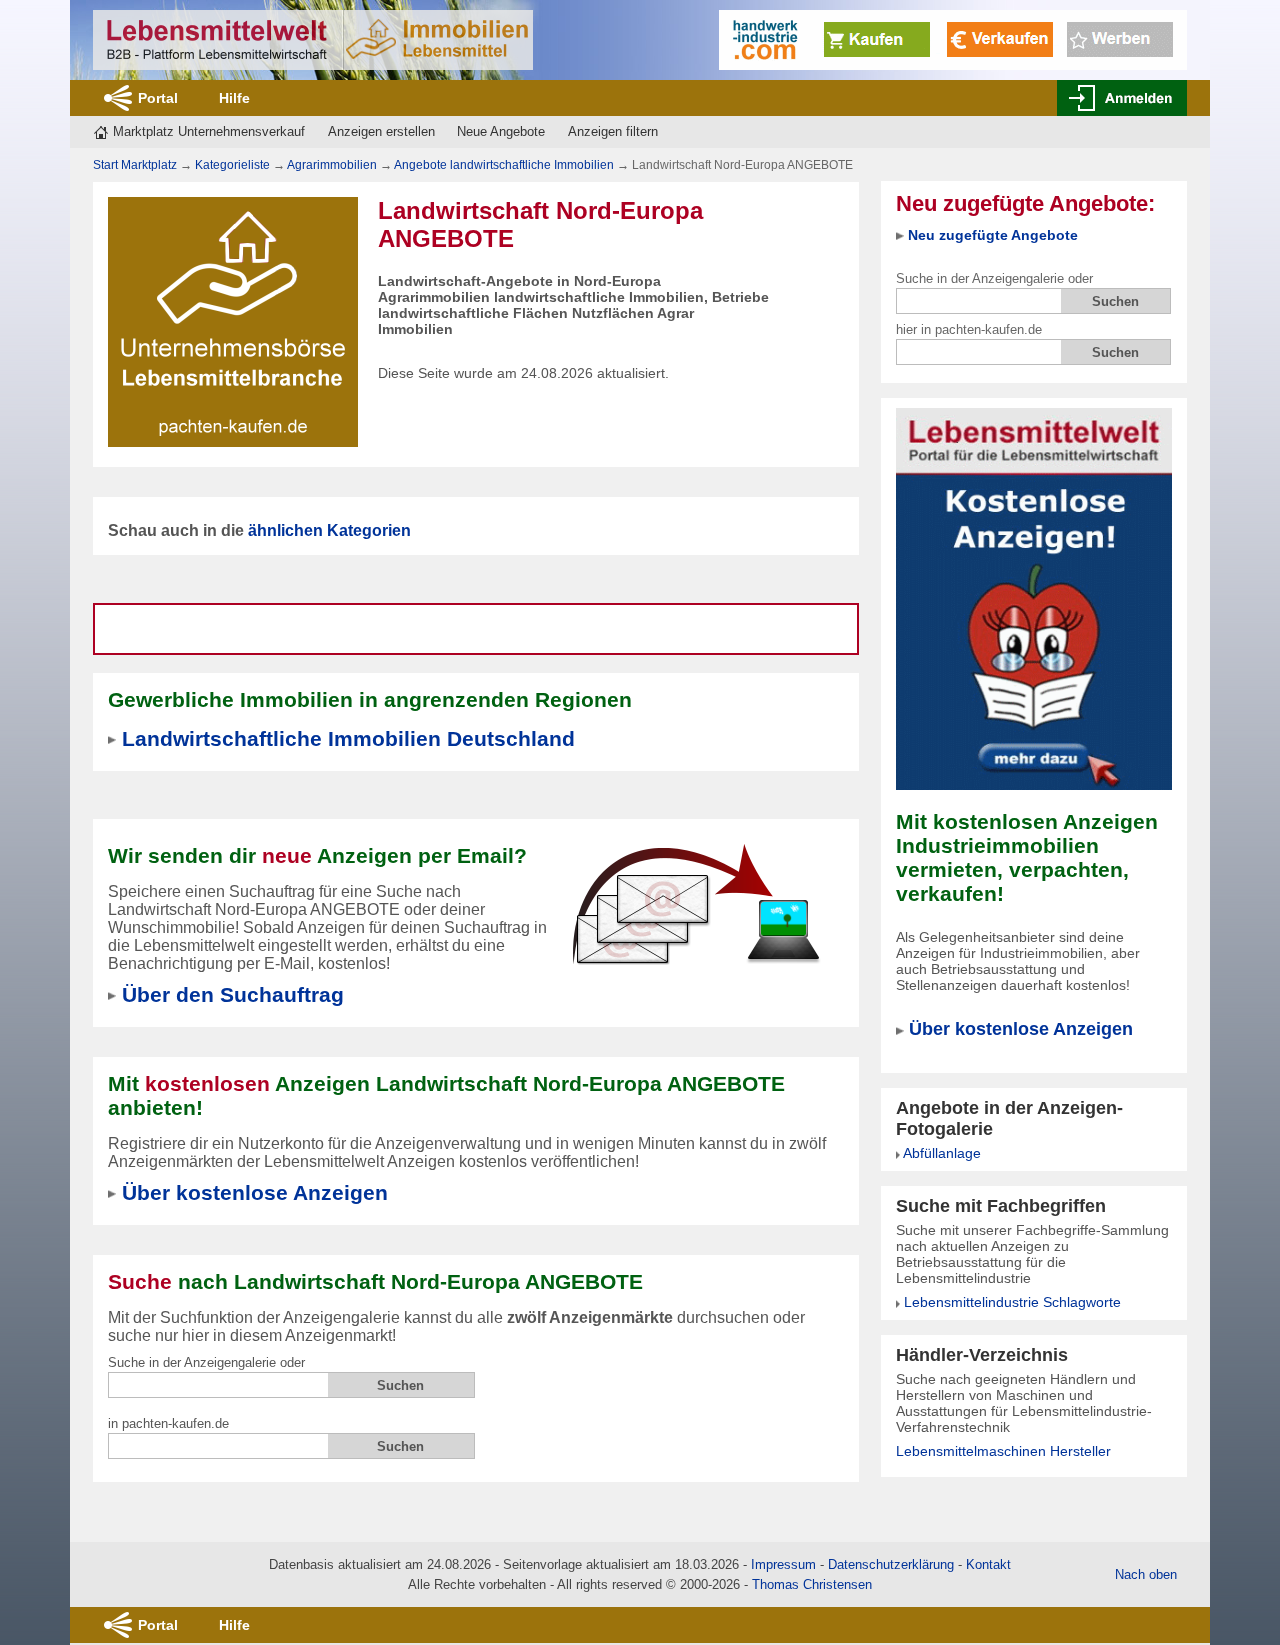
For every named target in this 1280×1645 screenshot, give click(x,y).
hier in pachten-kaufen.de (969, 329)
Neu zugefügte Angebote (993, 235)
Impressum (783, 1564)
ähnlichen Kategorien (329, 530)
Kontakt (988, 1564)
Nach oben (1146, 1574)
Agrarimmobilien (332, 165)
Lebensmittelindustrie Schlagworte (1012, 1302)
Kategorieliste (232, 165)
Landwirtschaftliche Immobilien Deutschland (348, 738)
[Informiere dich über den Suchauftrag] (695, 903)
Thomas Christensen (812, 1584)
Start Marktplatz (135, 165)
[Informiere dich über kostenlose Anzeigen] (1034, 597)
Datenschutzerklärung (891, 1564)
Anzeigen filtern (613, 131)
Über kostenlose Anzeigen (1021, 1029)
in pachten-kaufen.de (168, 1423)
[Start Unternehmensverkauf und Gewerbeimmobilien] (313, 40)
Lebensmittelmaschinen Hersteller (1003, 1451)
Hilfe (234, 98)
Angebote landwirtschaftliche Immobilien (504, 165)
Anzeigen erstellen (381, 131)
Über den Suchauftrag (233, 994)
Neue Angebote (501, 131)
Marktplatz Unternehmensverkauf (209, 131)
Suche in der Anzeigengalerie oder (994, 278)
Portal (158, 98)
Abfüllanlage (942, 1153)
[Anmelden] (1122, 98)
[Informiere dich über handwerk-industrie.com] (953, 38)
